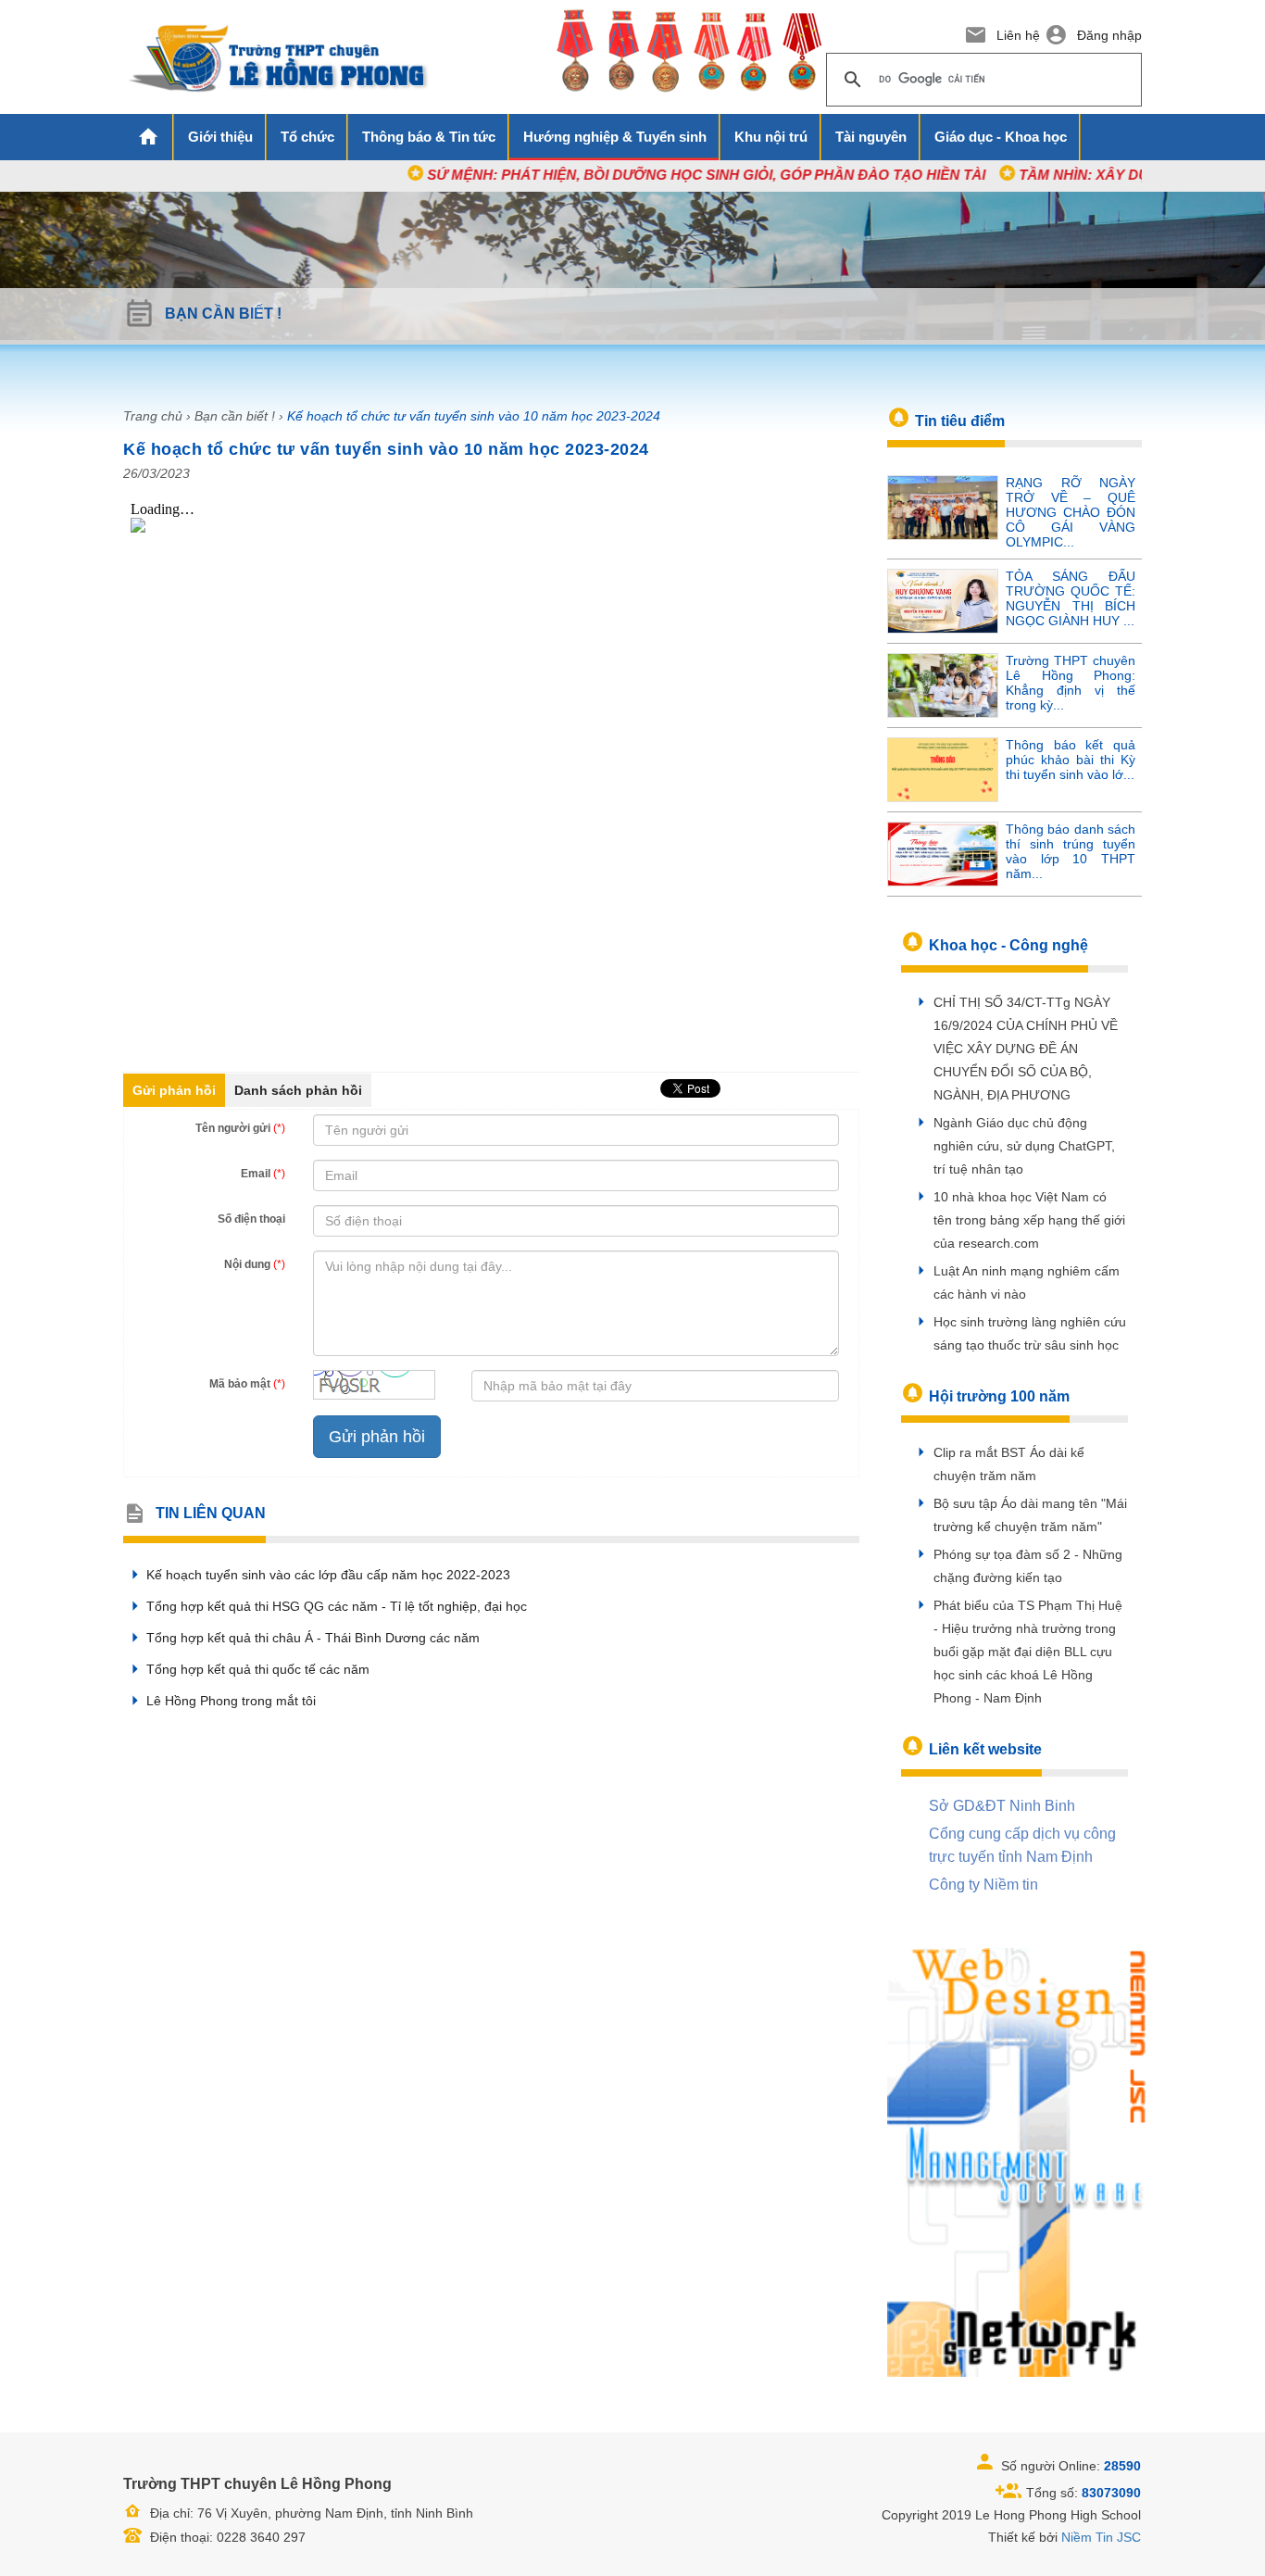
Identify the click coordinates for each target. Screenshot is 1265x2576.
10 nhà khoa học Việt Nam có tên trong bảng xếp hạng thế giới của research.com (1029, 1220)
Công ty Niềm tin (983, 1885)
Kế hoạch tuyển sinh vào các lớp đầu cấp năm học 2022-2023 (328, 1575)
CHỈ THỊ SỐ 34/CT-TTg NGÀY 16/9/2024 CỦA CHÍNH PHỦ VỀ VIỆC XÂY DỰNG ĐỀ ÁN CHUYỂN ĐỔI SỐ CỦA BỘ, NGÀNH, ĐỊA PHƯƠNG (1026, 1049)
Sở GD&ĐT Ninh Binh (1002, 1806)
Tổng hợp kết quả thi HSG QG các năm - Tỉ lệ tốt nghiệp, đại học (337, 1606)
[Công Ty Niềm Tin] (1017, 2161)
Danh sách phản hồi (298, 1090)
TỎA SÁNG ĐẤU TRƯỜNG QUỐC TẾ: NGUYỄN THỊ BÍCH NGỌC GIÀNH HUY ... (1071, 598)
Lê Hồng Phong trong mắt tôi (231, 1701)
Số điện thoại (251, 1219)
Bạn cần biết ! (235, 416)
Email (263, 1174)
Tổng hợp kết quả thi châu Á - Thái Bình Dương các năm (313, 1638)
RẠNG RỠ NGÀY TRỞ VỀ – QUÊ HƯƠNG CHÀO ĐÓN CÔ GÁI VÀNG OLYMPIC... (1071, 512)
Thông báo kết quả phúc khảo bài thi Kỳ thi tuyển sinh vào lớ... (1071, 760)
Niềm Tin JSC (1101, 2537)
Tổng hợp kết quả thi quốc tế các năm (258, 1669)
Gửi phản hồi (174, 1090)
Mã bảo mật (247, 1384)
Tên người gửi (240, 1128)
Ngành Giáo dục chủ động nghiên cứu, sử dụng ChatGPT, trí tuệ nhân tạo (1024, 1146)
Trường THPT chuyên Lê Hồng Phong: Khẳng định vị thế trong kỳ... (1071, 683)
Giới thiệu (220, 137)
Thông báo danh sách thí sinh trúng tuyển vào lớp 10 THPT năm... (1071, 851)
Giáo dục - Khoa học (1001, 137)
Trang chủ (153, 416)
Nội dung (255, 1264)
